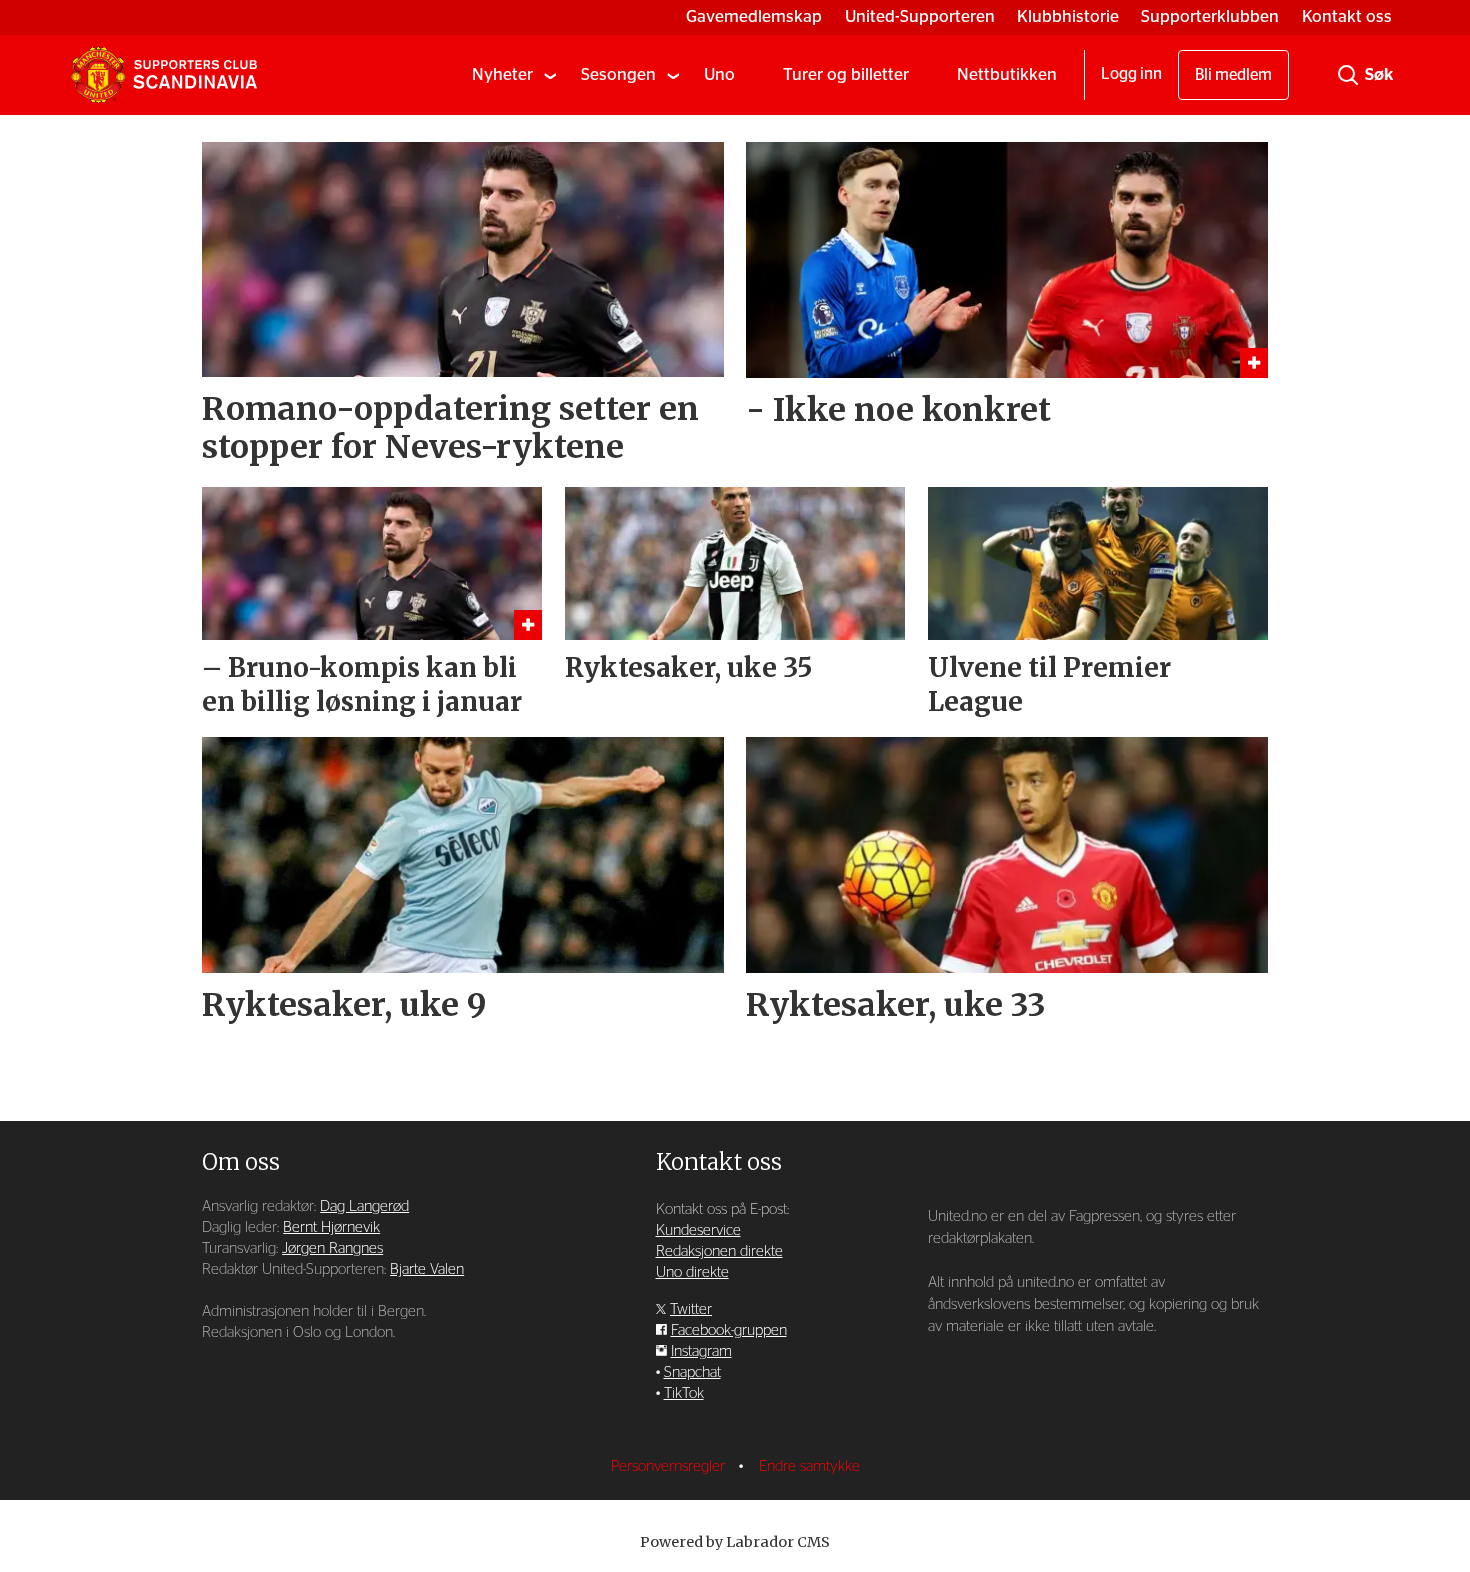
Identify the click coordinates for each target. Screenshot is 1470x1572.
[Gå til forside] (164, 75)
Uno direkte (692, 1272)
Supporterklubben (1210, 16)
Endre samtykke (809, 1466)
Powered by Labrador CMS (735, 1542)
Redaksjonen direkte (719, 1251)
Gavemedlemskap (754, 16)
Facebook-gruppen (729, 1330)
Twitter (691, 1309)
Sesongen (618, 74)
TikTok (684, 1393)
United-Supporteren (920, 16)
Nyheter (502, 74)
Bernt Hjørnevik (331, 1227)
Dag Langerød (364, 1206)
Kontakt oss (1347, 16)
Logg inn (1131, 74)
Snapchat (692, 1372)
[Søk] (1348, 75)
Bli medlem (1233, 75)
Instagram (701, 1351)
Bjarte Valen (427, 1269)
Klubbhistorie (1068, 16)
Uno (719, 74)
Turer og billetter (846, 74)
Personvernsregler (670, 1466)
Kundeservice (698, 1230)
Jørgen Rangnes (332, 1248)
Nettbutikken (1007, 74)
